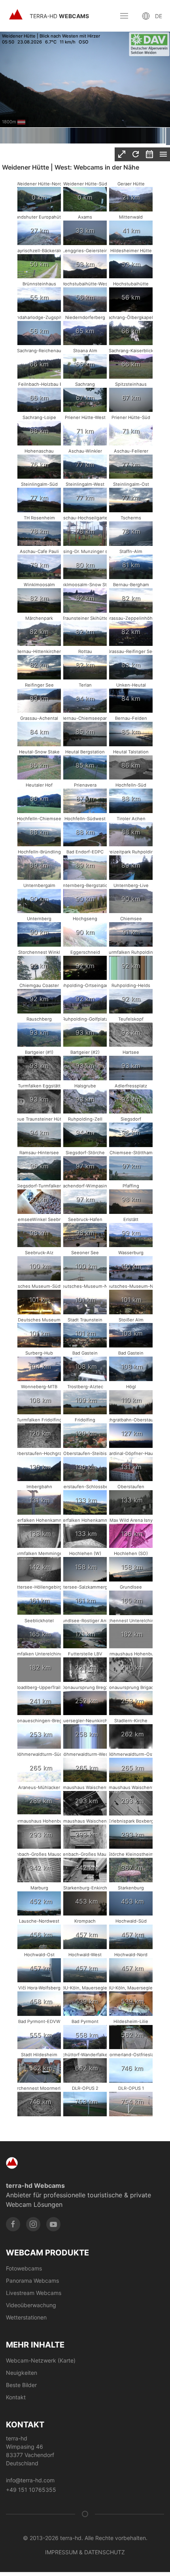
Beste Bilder (21, 2385)
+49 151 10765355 (31, 2490)
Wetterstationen (26, 2317)
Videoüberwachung (31, 2305)
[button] (124, 16)
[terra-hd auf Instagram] (33, 2224)
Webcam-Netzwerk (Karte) (41, 2360)
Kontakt (16, 2397)
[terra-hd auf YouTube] (53, 2224)
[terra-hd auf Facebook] (13, 2224)
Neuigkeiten (22, 2373)
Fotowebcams (24, 2268)
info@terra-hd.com (30, 2480)
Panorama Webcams (32, 2281)
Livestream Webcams (34, 2293)
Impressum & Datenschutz (85, 2552)
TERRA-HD (59, 16)
